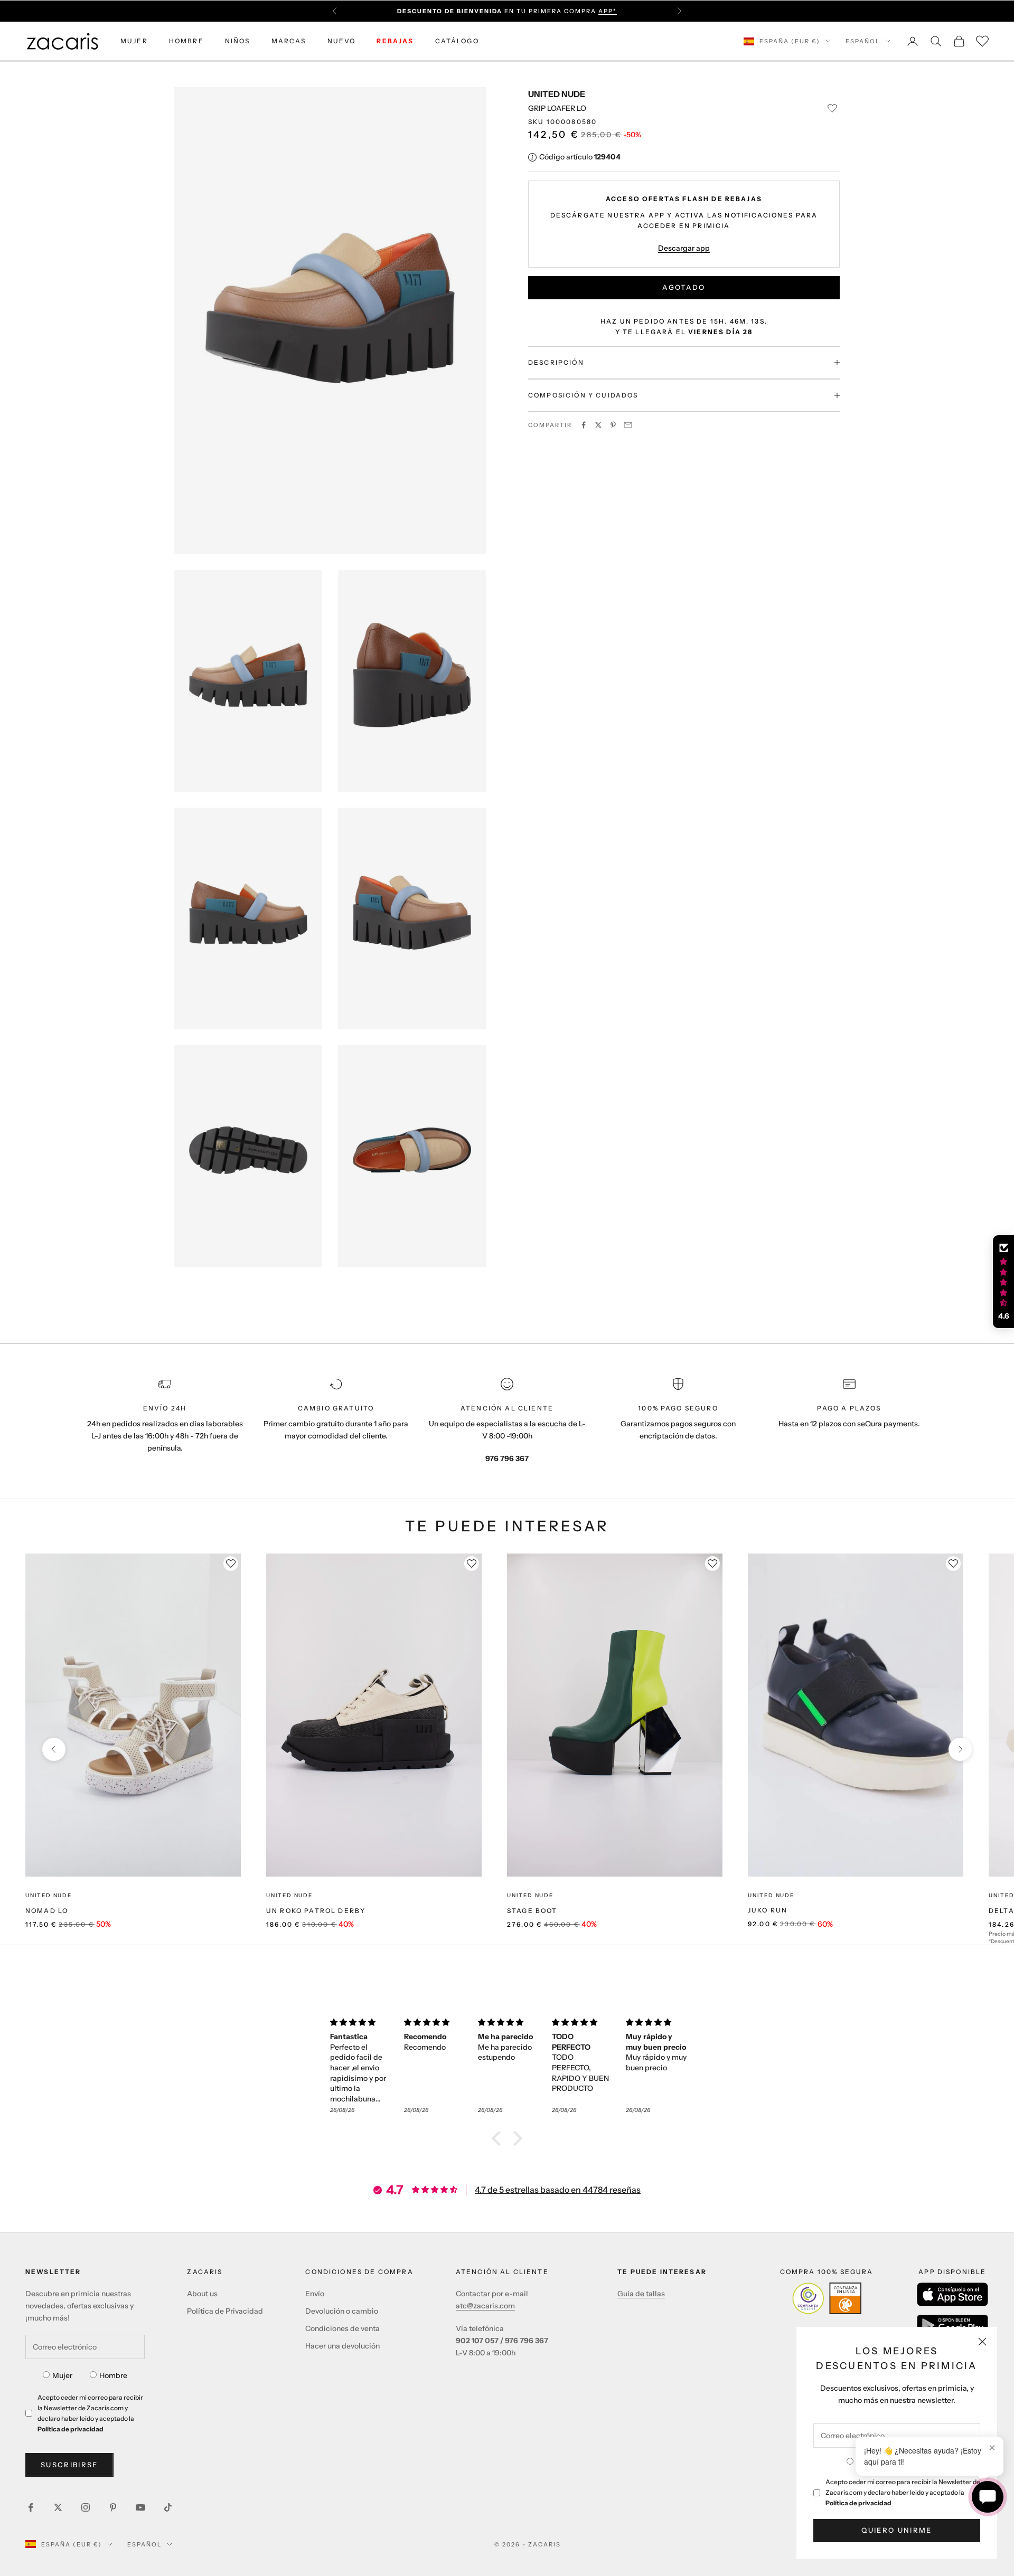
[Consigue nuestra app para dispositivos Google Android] (952, 2325)
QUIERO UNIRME (896, 2530)
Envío (315, 2294)
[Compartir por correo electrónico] (628, 425)
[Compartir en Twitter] (598, 425)
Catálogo (457, 41)
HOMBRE (186, 41)
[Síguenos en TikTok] (168, 2507)
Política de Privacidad (225, 2311)
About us (202, 2294)
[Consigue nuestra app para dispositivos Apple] (952, 2294)
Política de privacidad (858, 2503)
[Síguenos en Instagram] (86, 2507)
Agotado (684, 287)
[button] (499, 2138)
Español (863, 41)
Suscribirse (69, 2465)
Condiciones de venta (342, 2328)
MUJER (134, 41)
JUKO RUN (768, 1910)
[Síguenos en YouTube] (140, 2507)
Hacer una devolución (342, 2346)
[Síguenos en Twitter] (58, 2507)
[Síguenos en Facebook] (31, 2507)
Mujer (62, 2375)
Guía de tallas (641, 2294)
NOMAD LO (47, 1911)
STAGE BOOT (532, 1911)
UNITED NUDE (557, 94)
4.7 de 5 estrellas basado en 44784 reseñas (558, 2190)
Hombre (113, 2375)
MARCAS (289, 41)
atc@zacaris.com (485, 2306)
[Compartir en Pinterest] (613, 425)
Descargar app (684, 248)
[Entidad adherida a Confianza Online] (827, 2298)
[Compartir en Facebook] (584, 425)
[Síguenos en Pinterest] (113, 2507)
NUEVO (342, 41)
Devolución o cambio (342, 2311)
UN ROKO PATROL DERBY (316, 1911)
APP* (608, 11)
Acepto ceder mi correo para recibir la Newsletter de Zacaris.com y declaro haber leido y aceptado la (903, 2492)
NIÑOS (238, 41)
